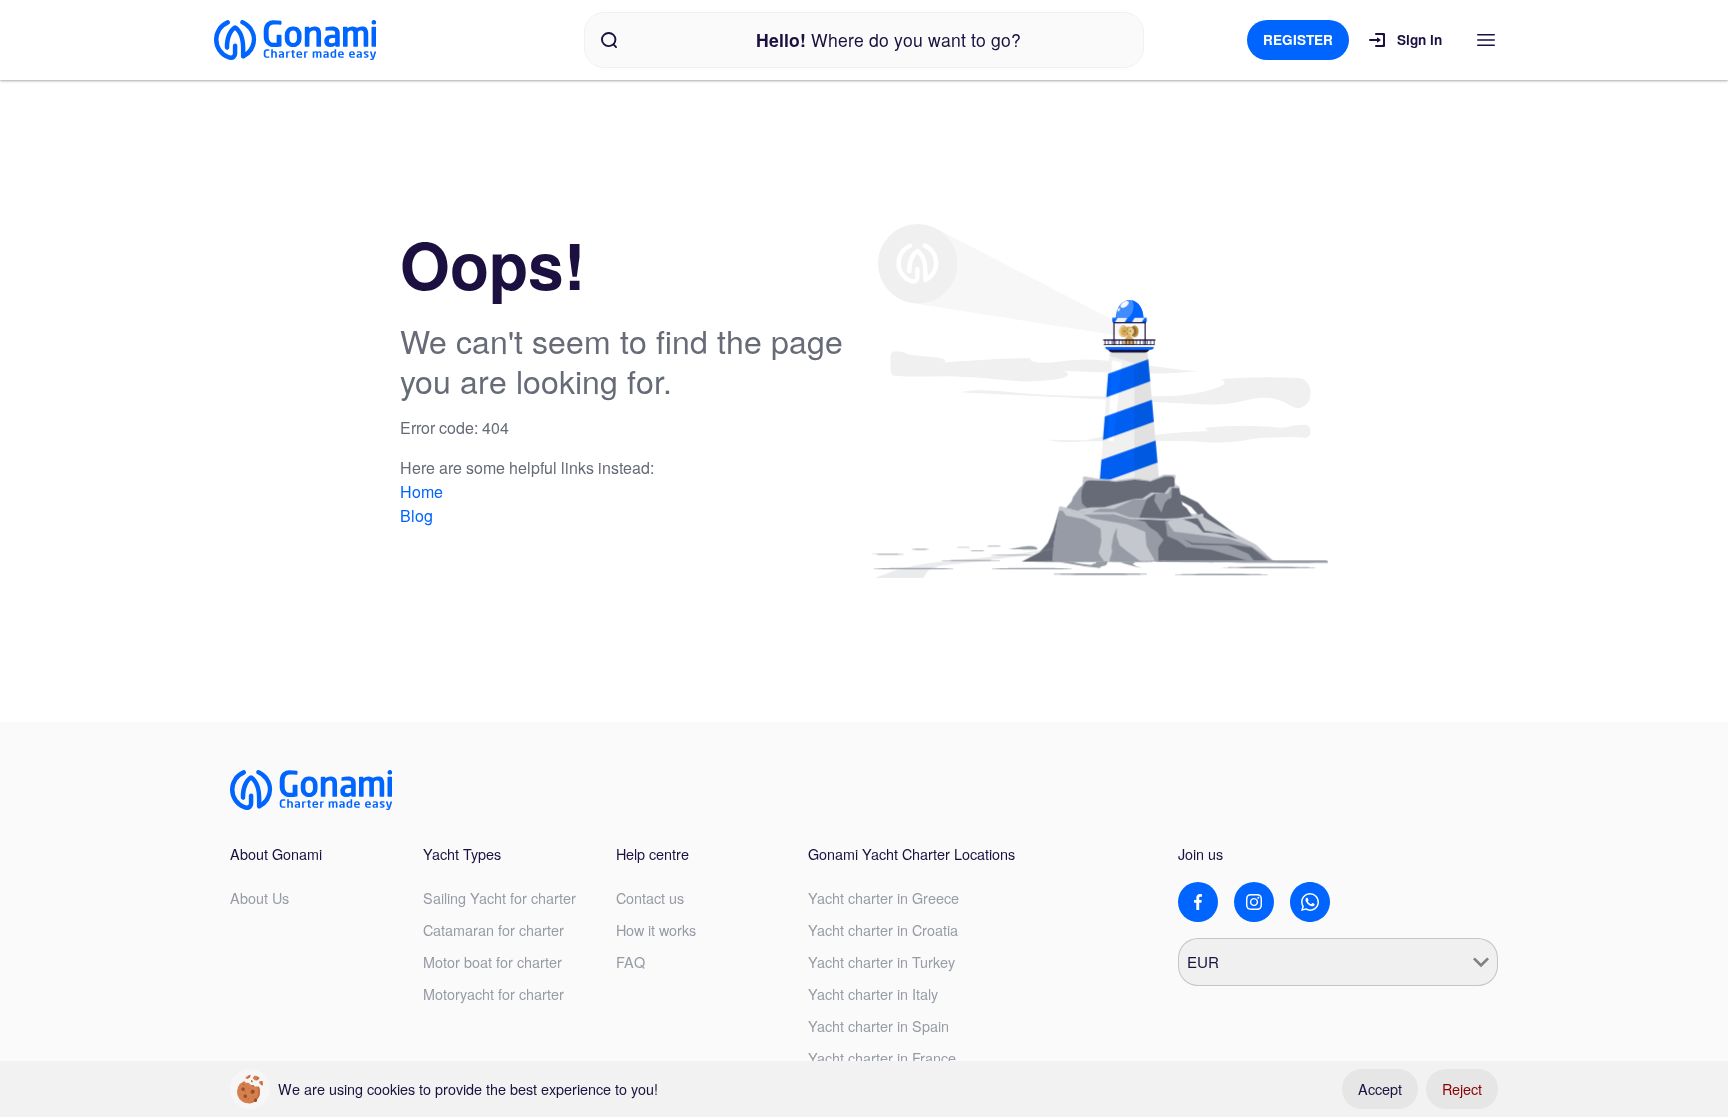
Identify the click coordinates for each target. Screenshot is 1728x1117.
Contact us (650, 897)
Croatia (883, 929)
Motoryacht (493, 993)
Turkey (881, 961)
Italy (873, 993)
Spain (878, 1025)
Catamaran (493, 929)
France (882, 1057)
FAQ (630, 961)
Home (421, 491)
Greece (883, 897)
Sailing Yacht (499, 897)
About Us (259, 897)
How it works (656, 929)
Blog (416, 515)
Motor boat (492, 961)
